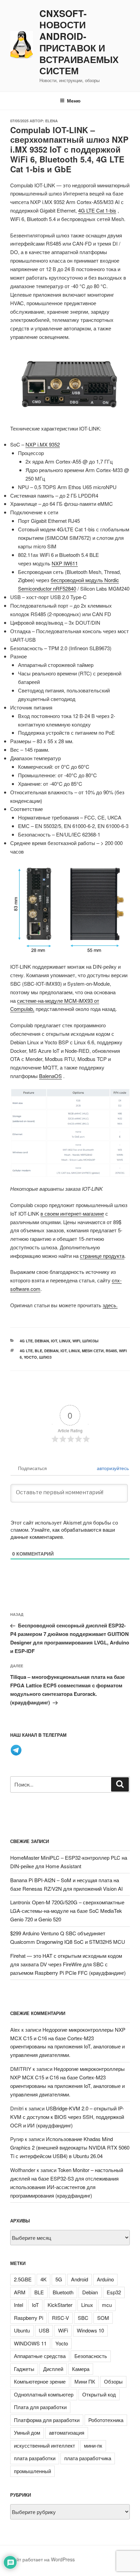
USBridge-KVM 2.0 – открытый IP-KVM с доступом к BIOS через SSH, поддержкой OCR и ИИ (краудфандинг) (67, 2117)
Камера (81, 2369)
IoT (54, 1341)
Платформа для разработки (47, 2420)
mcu (107, 2305)
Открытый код (99, 2394)
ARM (20, 2292)
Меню (74, 100)
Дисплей (53, 2369)
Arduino (105, 2279)
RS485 (111, 1351)
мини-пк (93, 2445)
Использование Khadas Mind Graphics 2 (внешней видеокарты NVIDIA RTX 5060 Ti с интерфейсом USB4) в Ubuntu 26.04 (70, 2147)
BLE (38, 1351)
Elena (51, 121)
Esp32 (114, 2292)
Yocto (30, 1357)
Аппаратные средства (40, 2356)
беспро (59, 580)
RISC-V (60, 2318)
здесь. (110, 1305)
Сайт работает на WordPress (42, 2559)
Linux (65, 1341)
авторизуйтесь (112, 1468)
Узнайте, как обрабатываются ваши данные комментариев (63, 1533)
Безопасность (91, 2356)
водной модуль (86, 580)
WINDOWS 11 (30, 2343)
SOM (103, 2318)
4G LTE (26, 1341)
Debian (42, 1341)
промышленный (32, 2471)
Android (80, 2279)
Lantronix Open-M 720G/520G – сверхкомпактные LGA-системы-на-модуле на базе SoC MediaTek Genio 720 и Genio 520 (67, 1911)
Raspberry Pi (29, 2318)
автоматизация (67, 2432)
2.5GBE (23, 2279)
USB (44, 2330)
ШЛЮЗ (45, 1357)
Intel (19, 2305)
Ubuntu (22, 2330)
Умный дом (27, 2432)
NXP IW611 (65, 563)
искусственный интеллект (45, 2445)
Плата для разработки (40, 2407)
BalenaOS (50, 1076)
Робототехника (106, 2420)
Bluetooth (63, 2292)
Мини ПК (85, 2381)
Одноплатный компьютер (44, 2394)
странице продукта (102, 1256)
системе (27, 1001)
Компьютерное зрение (40, 2381)
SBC (83, 2318)
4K (43, 2279)
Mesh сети (93, 1351)
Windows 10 (90, 2330)
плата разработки (35, 2458)
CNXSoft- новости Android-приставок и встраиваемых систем (79, 42)
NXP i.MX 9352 (43, 444)
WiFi (76, 1341)
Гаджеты (24, 2369)
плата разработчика (88, 2458)
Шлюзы (90, 1341)
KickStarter (60, 2305)
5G (59, 2279)
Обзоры (113, 2381)
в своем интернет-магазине (72, 1213)
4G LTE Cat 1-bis (97, 210)
